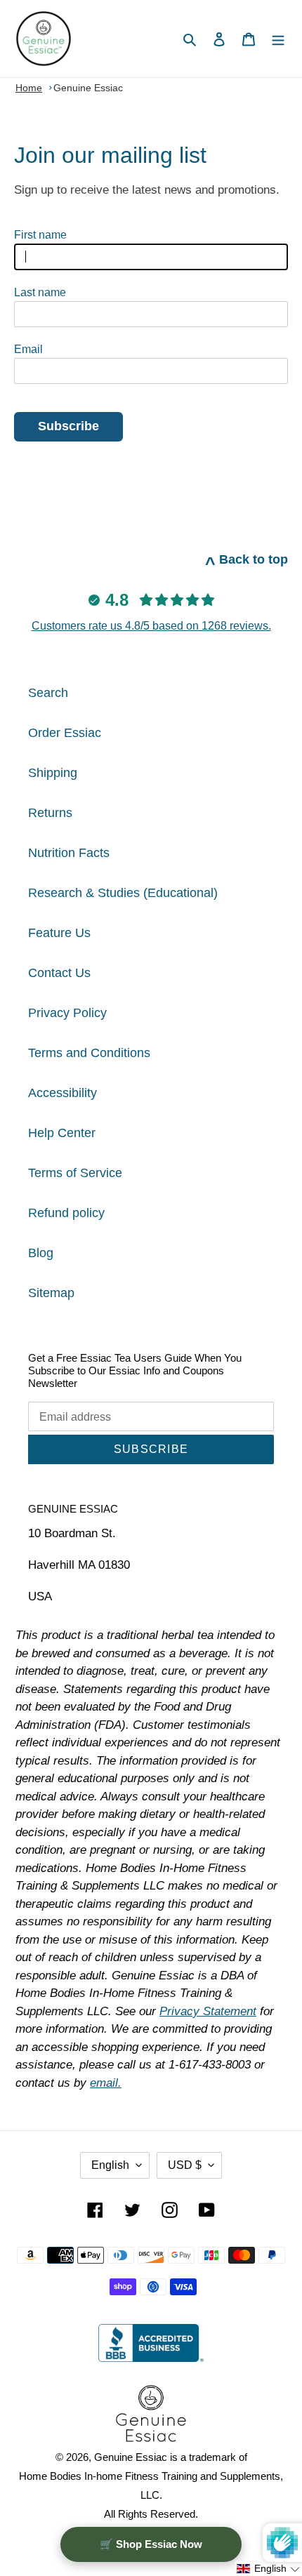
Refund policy (66, 1213)
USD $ (185, 2165)
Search (48, 693)
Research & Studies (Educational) (123, 893)
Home (29, 88)
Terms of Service (75, 1173)
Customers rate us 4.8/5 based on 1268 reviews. (151, 626)
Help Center (62, 1133)
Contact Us (59, 973)
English (110, 2165)
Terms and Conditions (89, 1053)
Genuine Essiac (88, 88)
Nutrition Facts (69, 853)
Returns (50, 813)
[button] (269, 2569)
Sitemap (51, 1293)
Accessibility (63, 1093)
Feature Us (59, 933)
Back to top (247, 559)
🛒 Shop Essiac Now (151, 2544)
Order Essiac (65, 733)
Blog (41, 1253)
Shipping (53, 773)
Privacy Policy (67, 1013)
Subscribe (68, 426)
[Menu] (278, 39)
